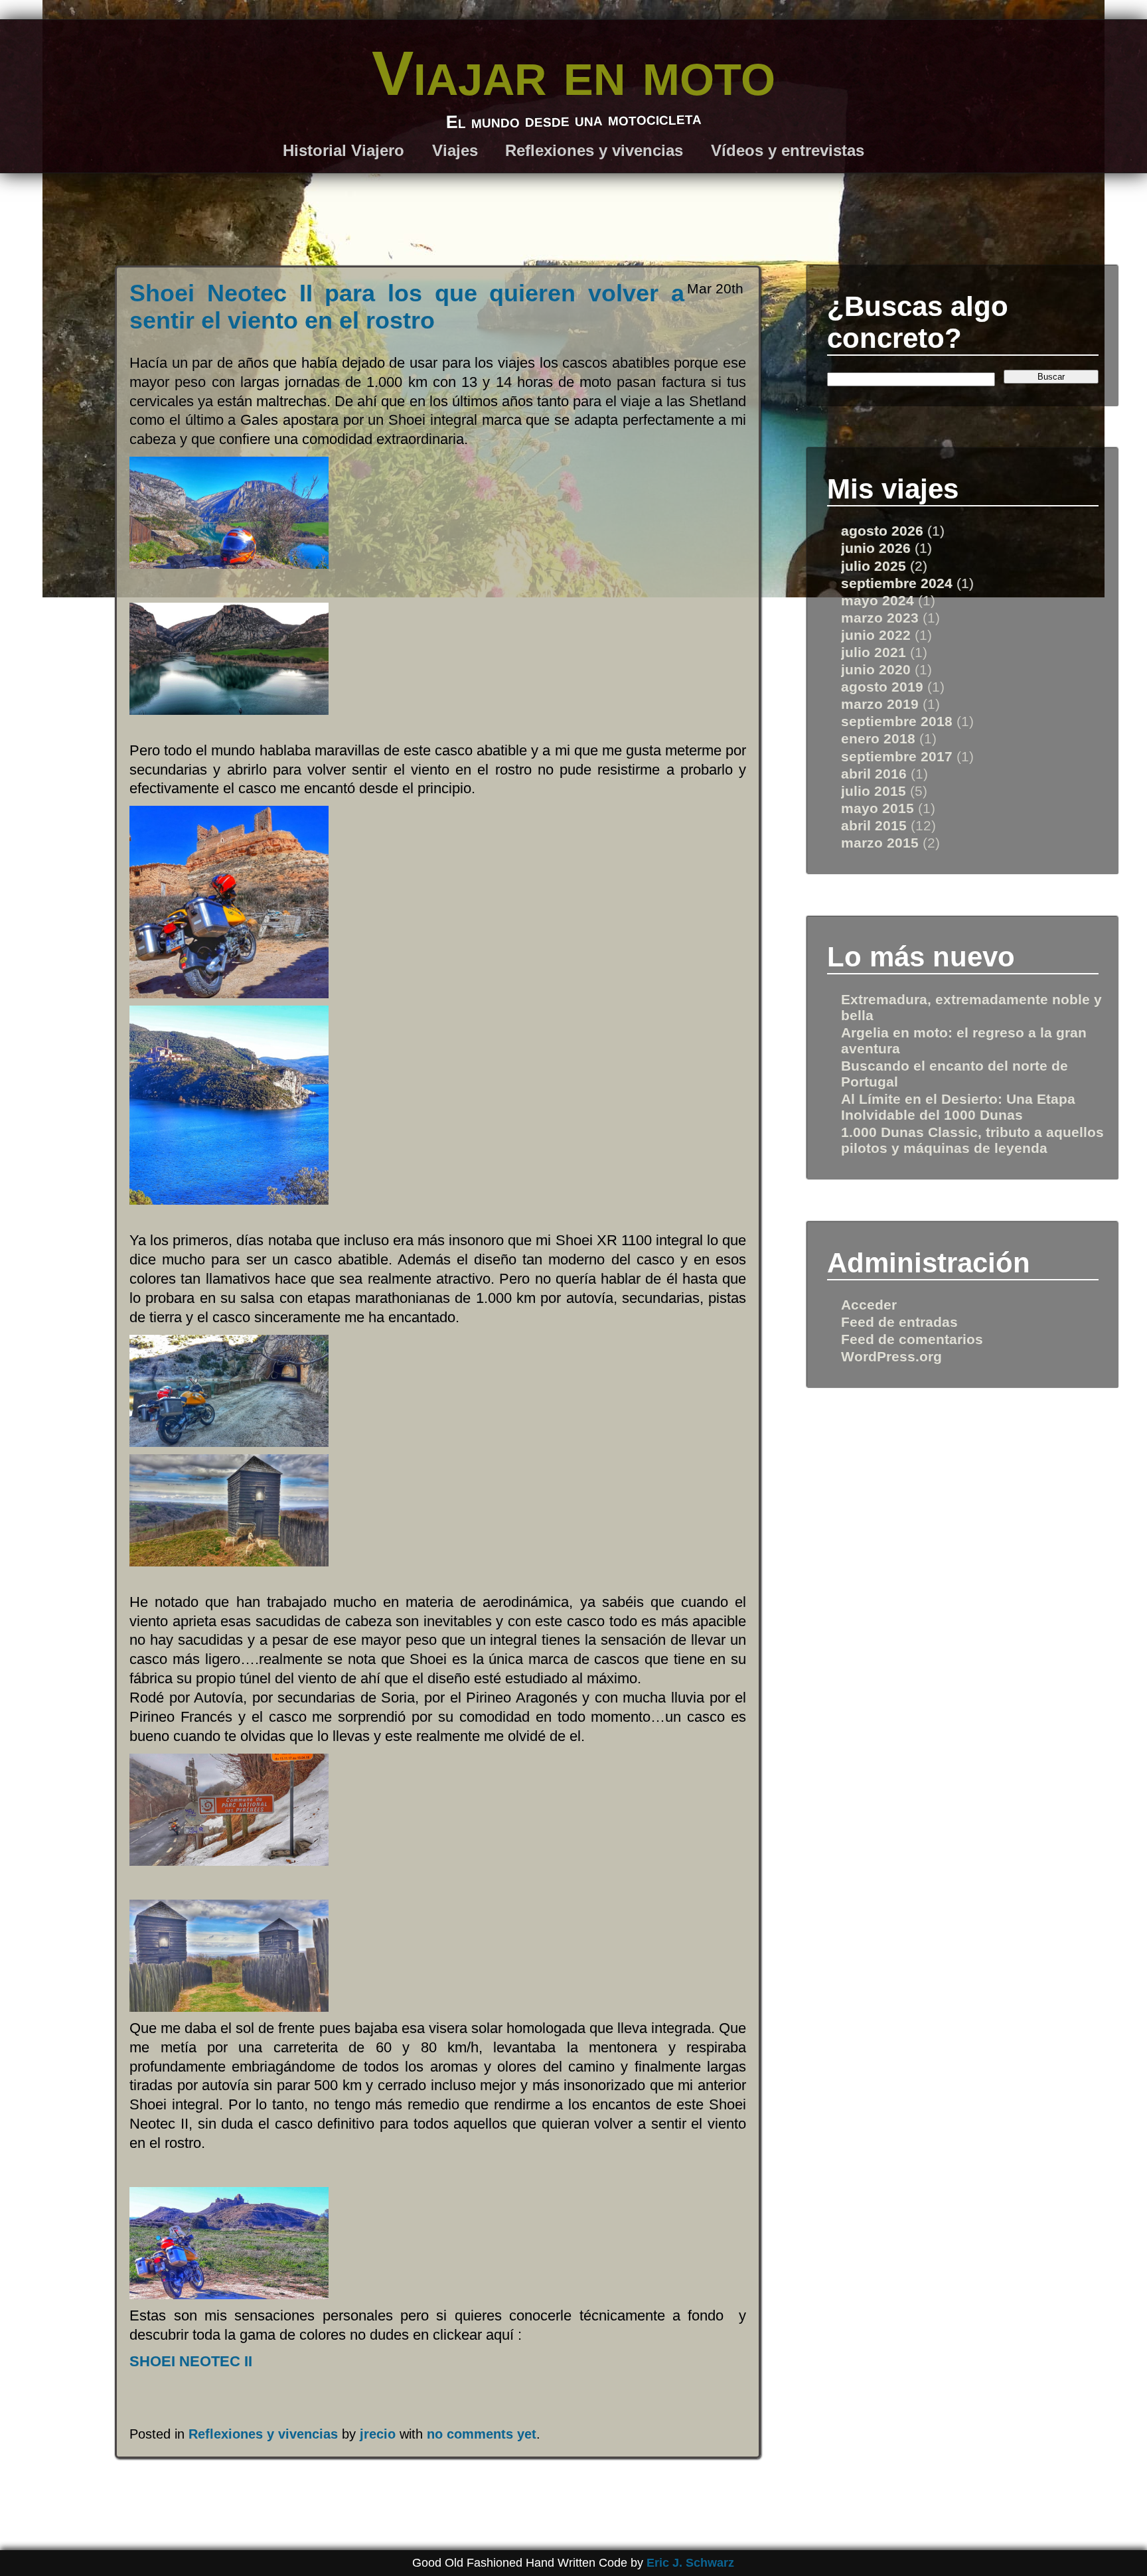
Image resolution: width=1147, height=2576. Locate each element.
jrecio (378, 2434)
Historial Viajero (344, 150)
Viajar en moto (573, 73)
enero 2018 (878, 738)
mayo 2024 (878, 600)
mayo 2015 (878, 808)
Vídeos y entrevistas (788, 150)
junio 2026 (876, 548)
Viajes (455, 150)
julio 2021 (874, 652)
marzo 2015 (880, 843)
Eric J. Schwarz (690, 2563)
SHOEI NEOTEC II (191, 2361)
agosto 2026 (882, 531)
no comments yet (482, 2434)
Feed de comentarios (912, 1339)
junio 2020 (876, 669)
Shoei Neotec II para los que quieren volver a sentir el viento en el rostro (407, 307)
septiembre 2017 (897, 756)
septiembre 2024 (897, 583)
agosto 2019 (882, 687)
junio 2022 (876, 635)
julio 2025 (874, 566)
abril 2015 (874, 825)
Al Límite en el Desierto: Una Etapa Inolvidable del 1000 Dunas (958, 1107)
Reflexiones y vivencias (594, 150)
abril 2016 (874, 774)
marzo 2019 (880, 704)
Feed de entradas (899, 1322)
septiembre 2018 (897, 721)
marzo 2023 (880, 618)
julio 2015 (874, 791)
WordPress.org (891, 1356)
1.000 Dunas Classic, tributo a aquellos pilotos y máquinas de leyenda (972, 1140)
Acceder (869, 1305)
